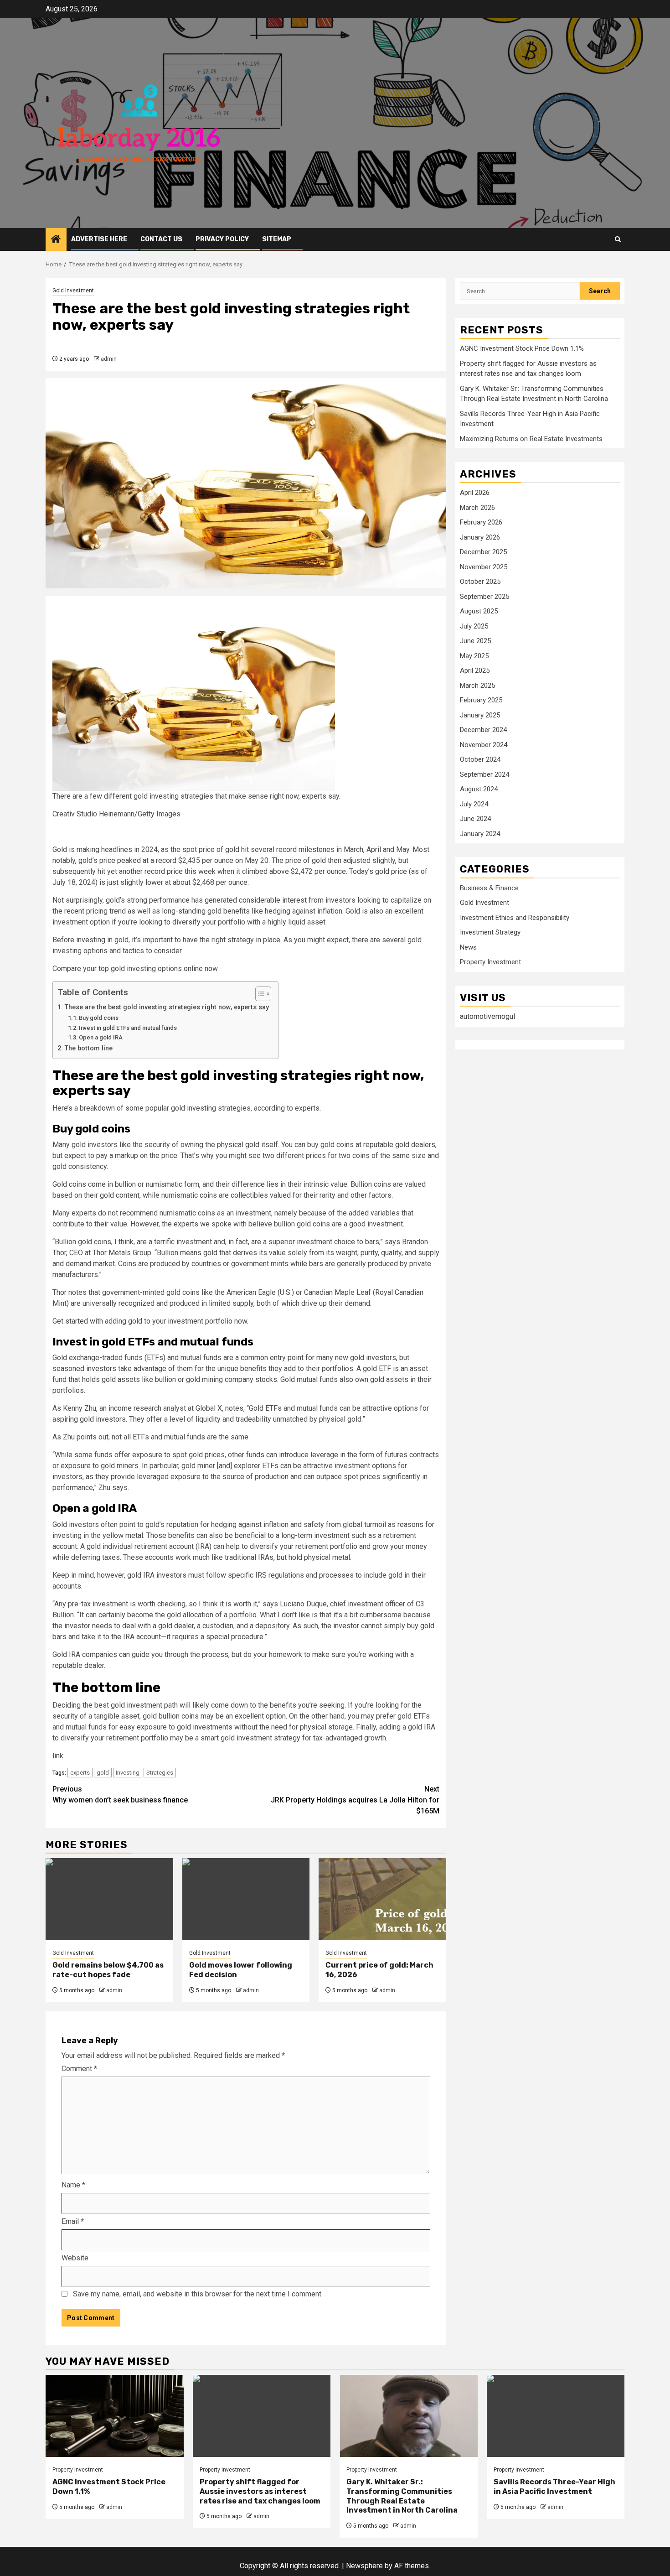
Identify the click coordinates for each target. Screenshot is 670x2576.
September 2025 (484, 597)
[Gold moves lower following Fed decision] (246, 1899)
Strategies (160, 1773)
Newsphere (364, 2566)
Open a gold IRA (101, 1037)
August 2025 (479, 612)
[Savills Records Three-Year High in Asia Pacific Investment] (556, 2416)
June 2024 (475, 819)
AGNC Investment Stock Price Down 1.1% (522, 349)
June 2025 (475, 641)
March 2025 (477, 686)
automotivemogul (487, 1016)
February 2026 (481, 523)
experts (80, 1773)
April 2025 (475, 671)
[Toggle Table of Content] (259, 994)
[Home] (56, 240)
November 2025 (484, 567)
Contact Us (161, 239)
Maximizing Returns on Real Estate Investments (531, 439)
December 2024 (483, 730)
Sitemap (277, 239)
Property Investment (490, 962)
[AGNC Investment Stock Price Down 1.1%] (115, 2416)
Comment (79, 2069)
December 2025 (483, 552)
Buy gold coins (99, 1018)
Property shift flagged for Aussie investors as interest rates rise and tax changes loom (260, 2491)
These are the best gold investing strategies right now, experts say (167, 1007)
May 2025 (474, 656)
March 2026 (477, 508)
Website (75, 2258)
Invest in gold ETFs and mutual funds (128, 1028)
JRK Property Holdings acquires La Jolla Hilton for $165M (355, 1800)
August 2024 (479, 789)
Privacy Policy (222, 239)
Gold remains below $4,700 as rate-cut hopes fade (108, 1970)
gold (103, 1773)
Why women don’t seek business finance (120, 1794)
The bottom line (88, 1048)
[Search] (618, 239)
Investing (128, 1773)
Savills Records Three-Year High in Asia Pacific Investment (554, 2487)
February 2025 (481, 701)
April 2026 (475, 493)
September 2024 (484, 774)
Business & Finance (489, 888)
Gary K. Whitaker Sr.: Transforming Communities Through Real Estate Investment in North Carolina (402, 2496)
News (468, 947)
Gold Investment (73, 291)
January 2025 (480, 715)
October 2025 (480, 582)
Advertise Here (99, 239)
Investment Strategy (490, 933)
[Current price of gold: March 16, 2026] (382, 1899)
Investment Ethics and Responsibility (515, 918)
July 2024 (474, 804)
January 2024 (480, 834)
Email (73, 2221)
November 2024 (484, 745)
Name (73, 2185)
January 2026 (480, 537)
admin (109, 359)
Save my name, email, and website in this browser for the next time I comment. (198, 2294)
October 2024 (480, 760)
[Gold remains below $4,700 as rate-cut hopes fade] (109, 1899)
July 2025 (474, 626)
